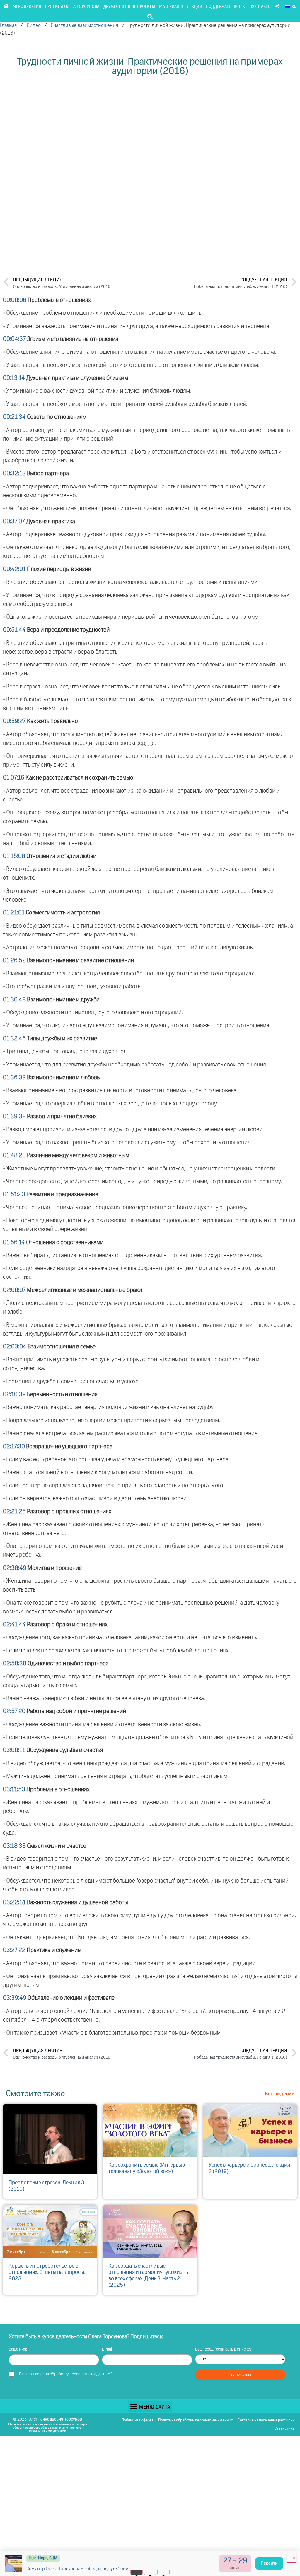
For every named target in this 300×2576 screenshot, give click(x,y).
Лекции (195, 6)
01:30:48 (14, 1000)
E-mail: (108, 2349)
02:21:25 (14, 1512)
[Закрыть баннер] (292, 2558)
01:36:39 (14, 1078)
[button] (150, 17)
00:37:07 (14, 522)
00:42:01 (14, 569)
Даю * (65, 2374)
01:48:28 (14, 1155)
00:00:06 (15, 300)
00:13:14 (14, 378)
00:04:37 (14, 339)
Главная (8, 26)
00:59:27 (14, 721)
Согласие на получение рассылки (266, 2420)
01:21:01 (14, 913)
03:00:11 (14, 1750)
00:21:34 (14, 417)
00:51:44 (14, 630)
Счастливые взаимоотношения (84, 26)
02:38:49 (15, 1568)
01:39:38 (14, 1117)
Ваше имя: (18, 2349)
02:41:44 (14, 1625)
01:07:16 (14, 778)
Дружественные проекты (129, 6)
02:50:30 (15, 1664)
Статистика (285, 2429)
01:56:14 (14, 1242)
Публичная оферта (138, 2420)
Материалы (171, 6)
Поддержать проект (226, 6)
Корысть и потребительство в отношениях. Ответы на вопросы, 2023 (47, 2272)
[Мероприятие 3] (164, 2572)
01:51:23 (14, 1194)
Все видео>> (279, 2094)
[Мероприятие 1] (137, 2572)
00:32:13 (14, 474)
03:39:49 (15, 1998)
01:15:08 (14, 856)
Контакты (261, 6)
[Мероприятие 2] (150, 2572)
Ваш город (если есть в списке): (224, 2349)
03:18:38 (14, 1846)
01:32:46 (14, 1039)
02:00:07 (14, 1290)
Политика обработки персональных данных (196, 2420)
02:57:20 (14, 1711)
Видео (34, 26)
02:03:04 (15, 1347)
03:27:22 (14, 1950)
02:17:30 (14, 1447)
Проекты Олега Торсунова (72, 6)
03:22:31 (14, 1902)
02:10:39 (14, 1394)
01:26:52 (14, 960)
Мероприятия (27, 6)
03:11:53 (14, 1789)
